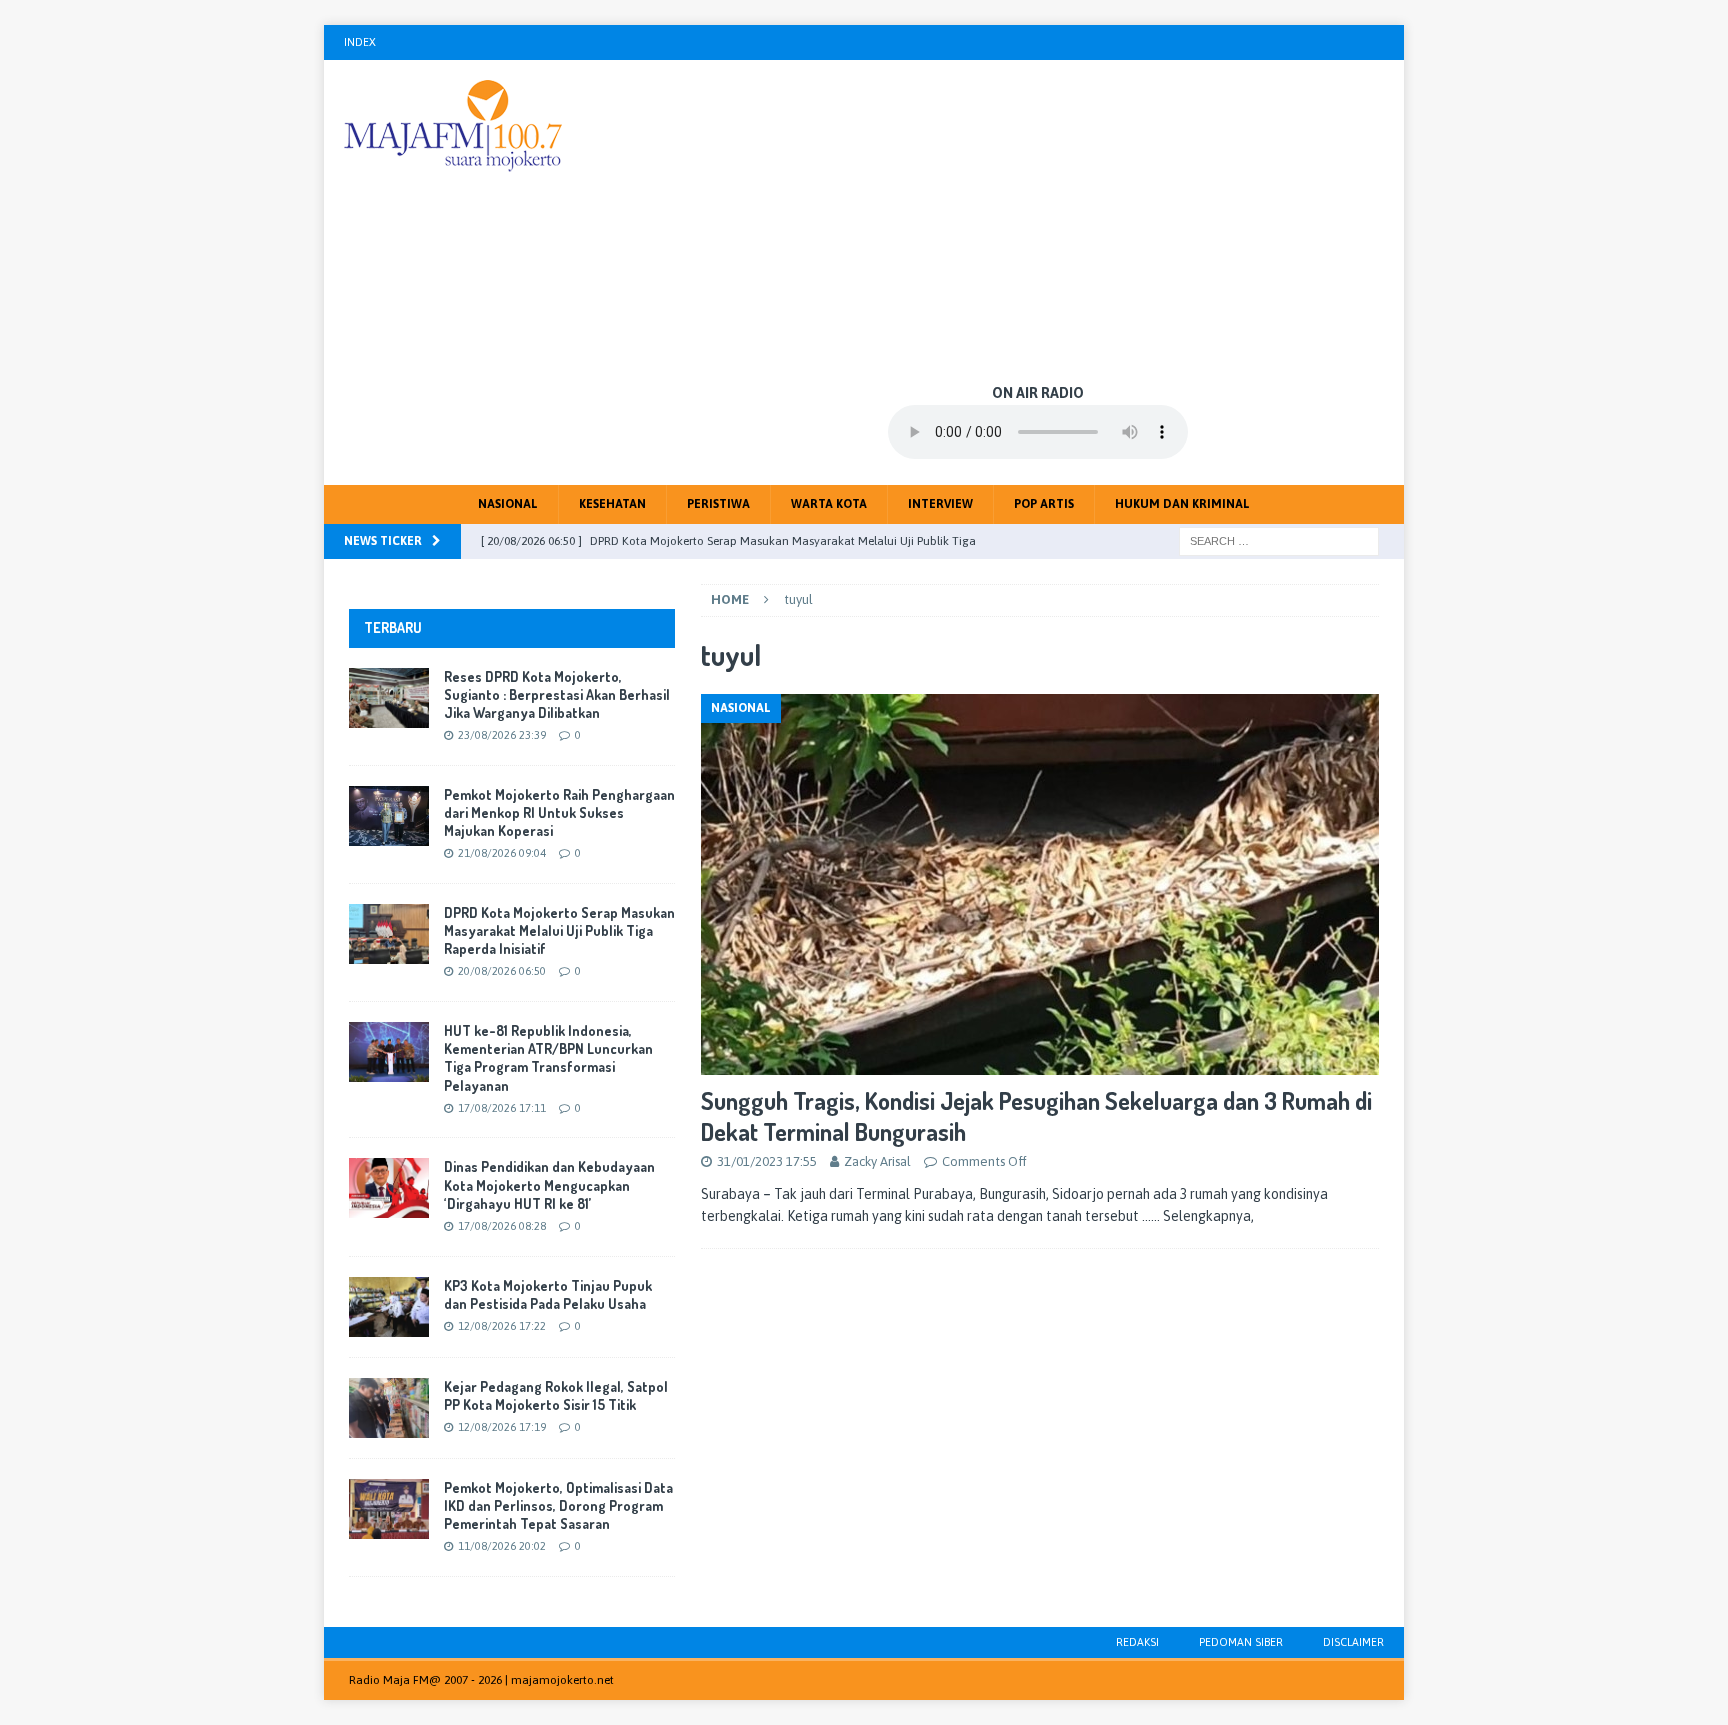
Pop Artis (1044, 504)
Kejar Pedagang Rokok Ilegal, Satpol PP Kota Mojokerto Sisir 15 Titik (556, 1395)
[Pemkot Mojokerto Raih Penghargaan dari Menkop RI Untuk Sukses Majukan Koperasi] (389, 816)
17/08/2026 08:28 (502, 1226)
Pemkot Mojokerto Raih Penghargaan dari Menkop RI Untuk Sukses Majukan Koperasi (559, 812)
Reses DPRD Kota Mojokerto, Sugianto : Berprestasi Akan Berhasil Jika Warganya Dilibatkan (557, 694)
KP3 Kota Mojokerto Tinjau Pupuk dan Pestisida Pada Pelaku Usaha (548, 1294)
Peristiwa (718, 504)
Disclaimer (1353, 1642)
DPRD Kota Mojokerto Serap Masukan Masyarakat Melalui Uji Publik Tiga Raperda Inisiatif (559, 930)
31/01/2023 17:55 (767, 1161)
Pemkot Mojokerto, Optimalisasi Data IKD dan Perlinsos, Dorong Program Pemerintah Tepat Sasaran (558, 1505)
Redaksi (1137, 1642)
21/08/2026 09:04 (502, 853)
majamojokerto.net (562, 1680)
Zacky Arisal (877, 1161)
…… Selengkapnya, (1198, 1216)
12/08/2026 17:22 (502, 1326)
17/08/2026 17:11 (502, 1108)
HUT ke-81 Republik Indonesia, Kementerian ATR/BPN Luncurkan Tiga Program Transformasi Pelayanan (548, 1058)
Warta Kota (829, 504)
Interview (940, 504)
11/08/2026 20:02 (502, 1546)
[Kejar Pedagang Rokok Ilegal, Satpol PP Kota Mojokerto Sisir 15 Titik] (389, 1408)
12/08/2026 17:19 (502, 1427)
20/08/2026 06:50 (502, 971)
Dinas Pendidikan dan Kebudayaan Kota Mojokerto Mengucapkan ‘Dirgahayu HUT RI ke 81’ (549, 1184)
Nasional (508, 504)
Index (360, 42)
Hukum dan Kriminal (1182, 504)
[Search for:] (1279, 541)
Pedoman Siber (1241, 1642)
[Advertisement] (1038, 220)
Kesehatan (612, 504)
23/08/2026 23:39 (502, 735)
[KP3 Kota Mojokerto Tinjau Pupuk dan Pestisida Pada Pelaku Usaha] (389, 1307)
